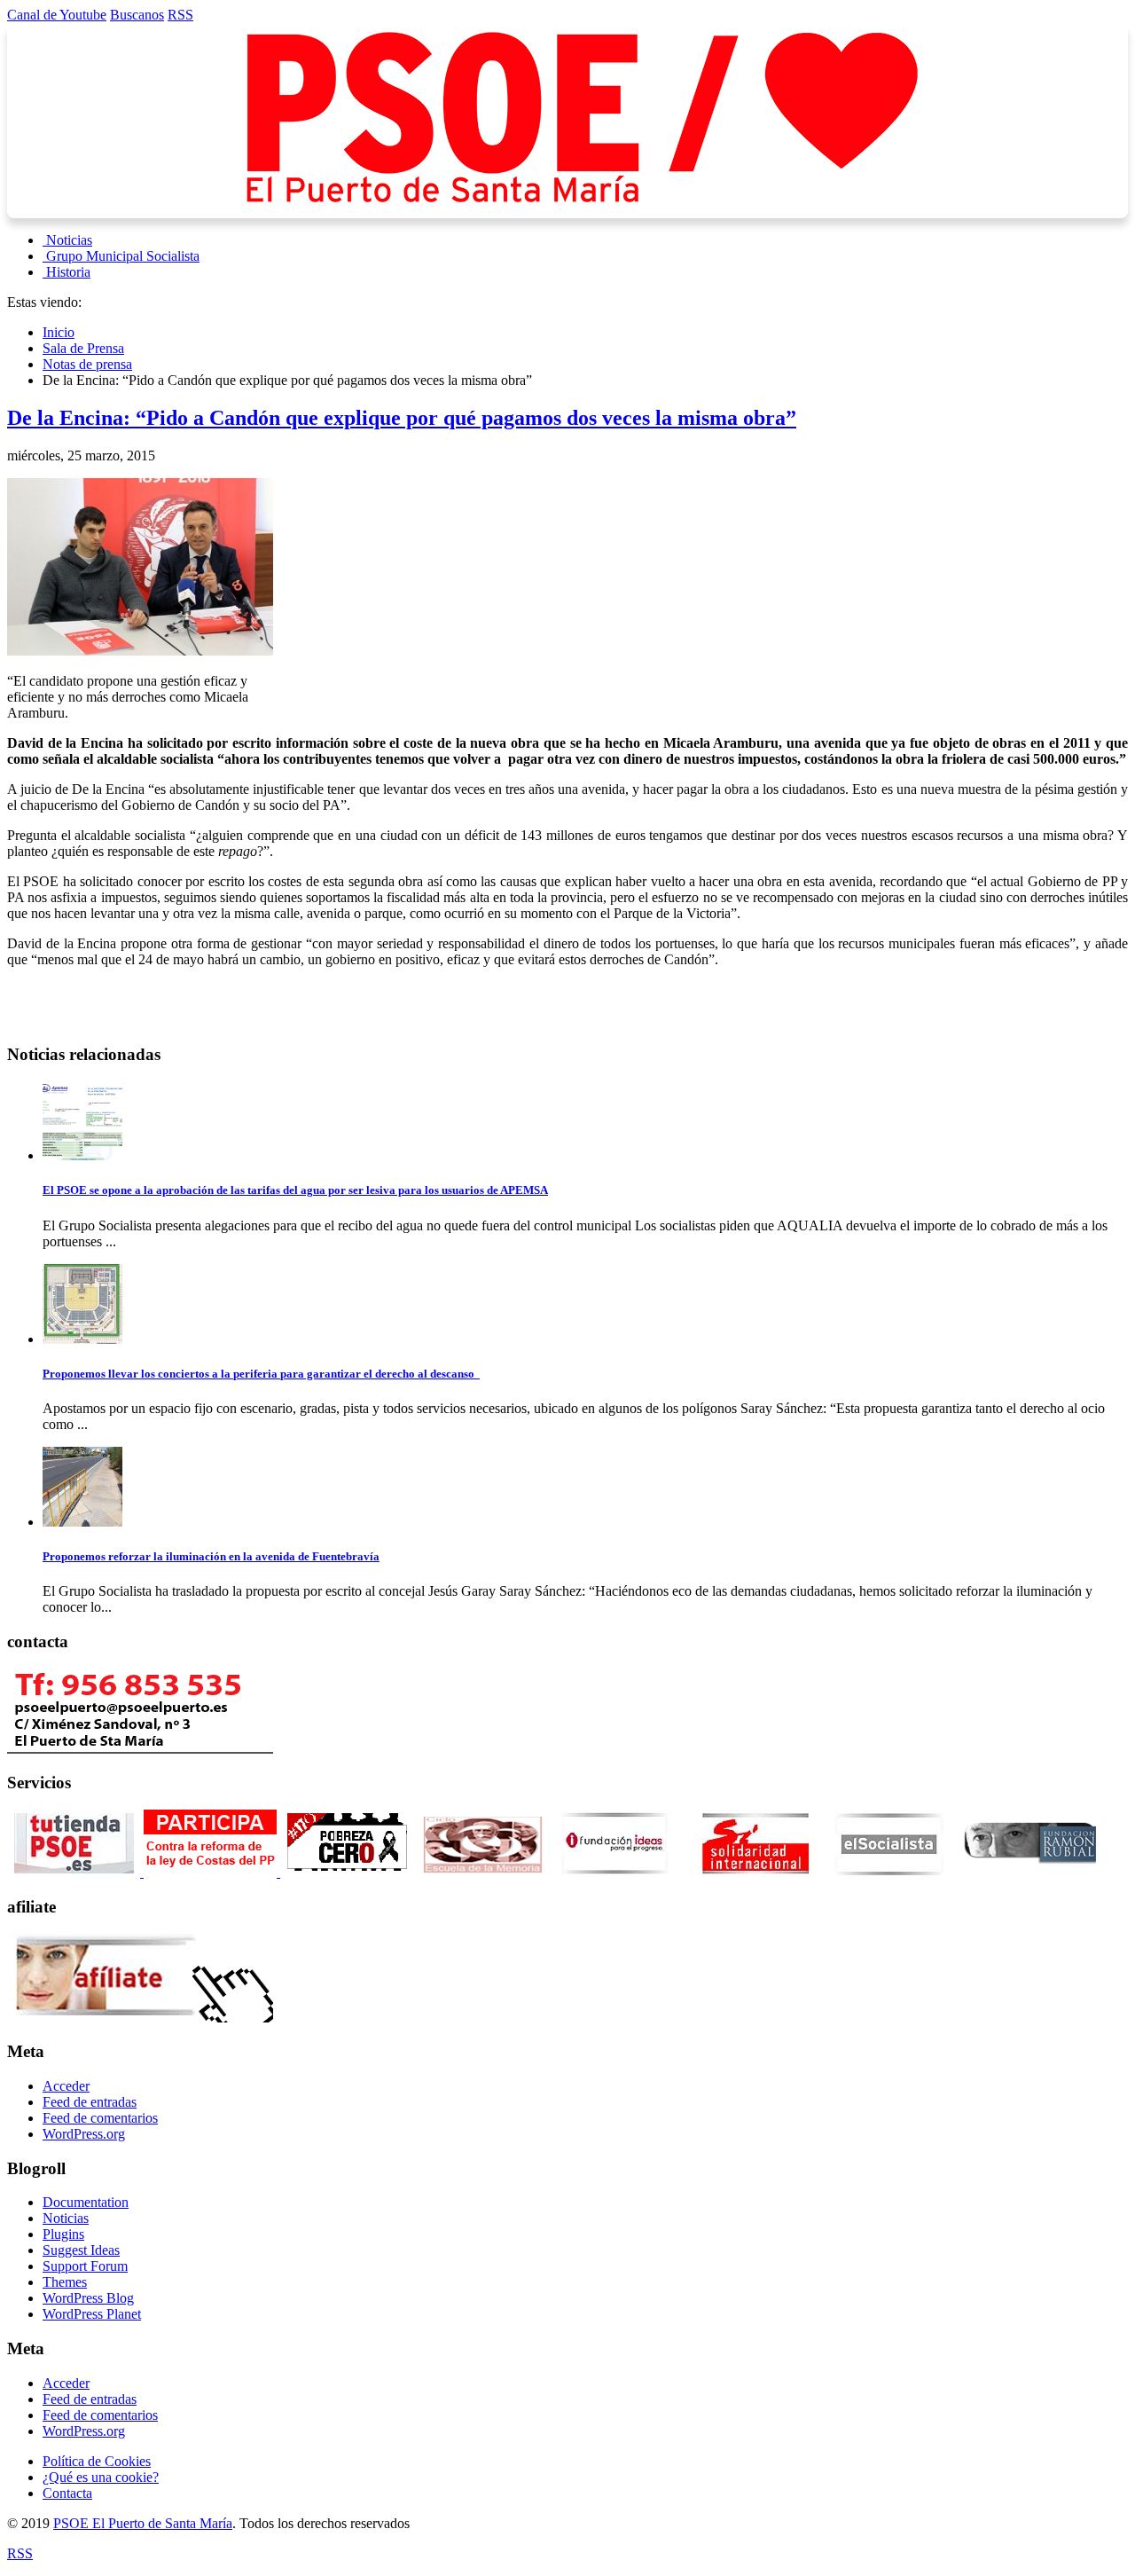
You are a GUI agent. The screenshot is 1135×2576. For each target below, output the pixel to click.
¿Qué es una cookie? (101, 2477)
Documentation (86, 2202)
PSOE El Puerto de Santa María (143, 2523)
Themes (65, 2282)
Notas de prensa (87, 364)
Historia (68, 272)
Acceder (66, 2086)
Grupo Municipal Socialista (123, 256)
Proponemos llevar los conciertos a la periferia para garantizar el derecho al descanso (261, 1374)
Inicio (59, 332)
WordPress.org (84, 2134)
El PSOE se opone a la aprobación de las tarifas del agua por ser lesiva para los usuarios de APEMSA (295, 1190)
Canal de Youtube (57, 15)
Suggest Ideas (81, 2250)
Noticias (69, 240)
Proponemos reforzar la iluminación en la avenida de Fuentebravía (211, 1556)
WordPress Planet (92, 2314)
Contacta (67, 2493)
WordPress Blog (88, 2298)
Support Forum (85, 2266)
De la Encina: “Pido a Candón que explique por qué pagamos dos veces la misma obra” (402, 418)
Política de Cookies (97, 2461)
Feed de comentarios (100, 2118)
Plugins (63, 2234)
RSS (180, 15)
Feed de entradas (90, 2102)
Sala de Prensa (83, 348)
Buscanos (137, 15)
